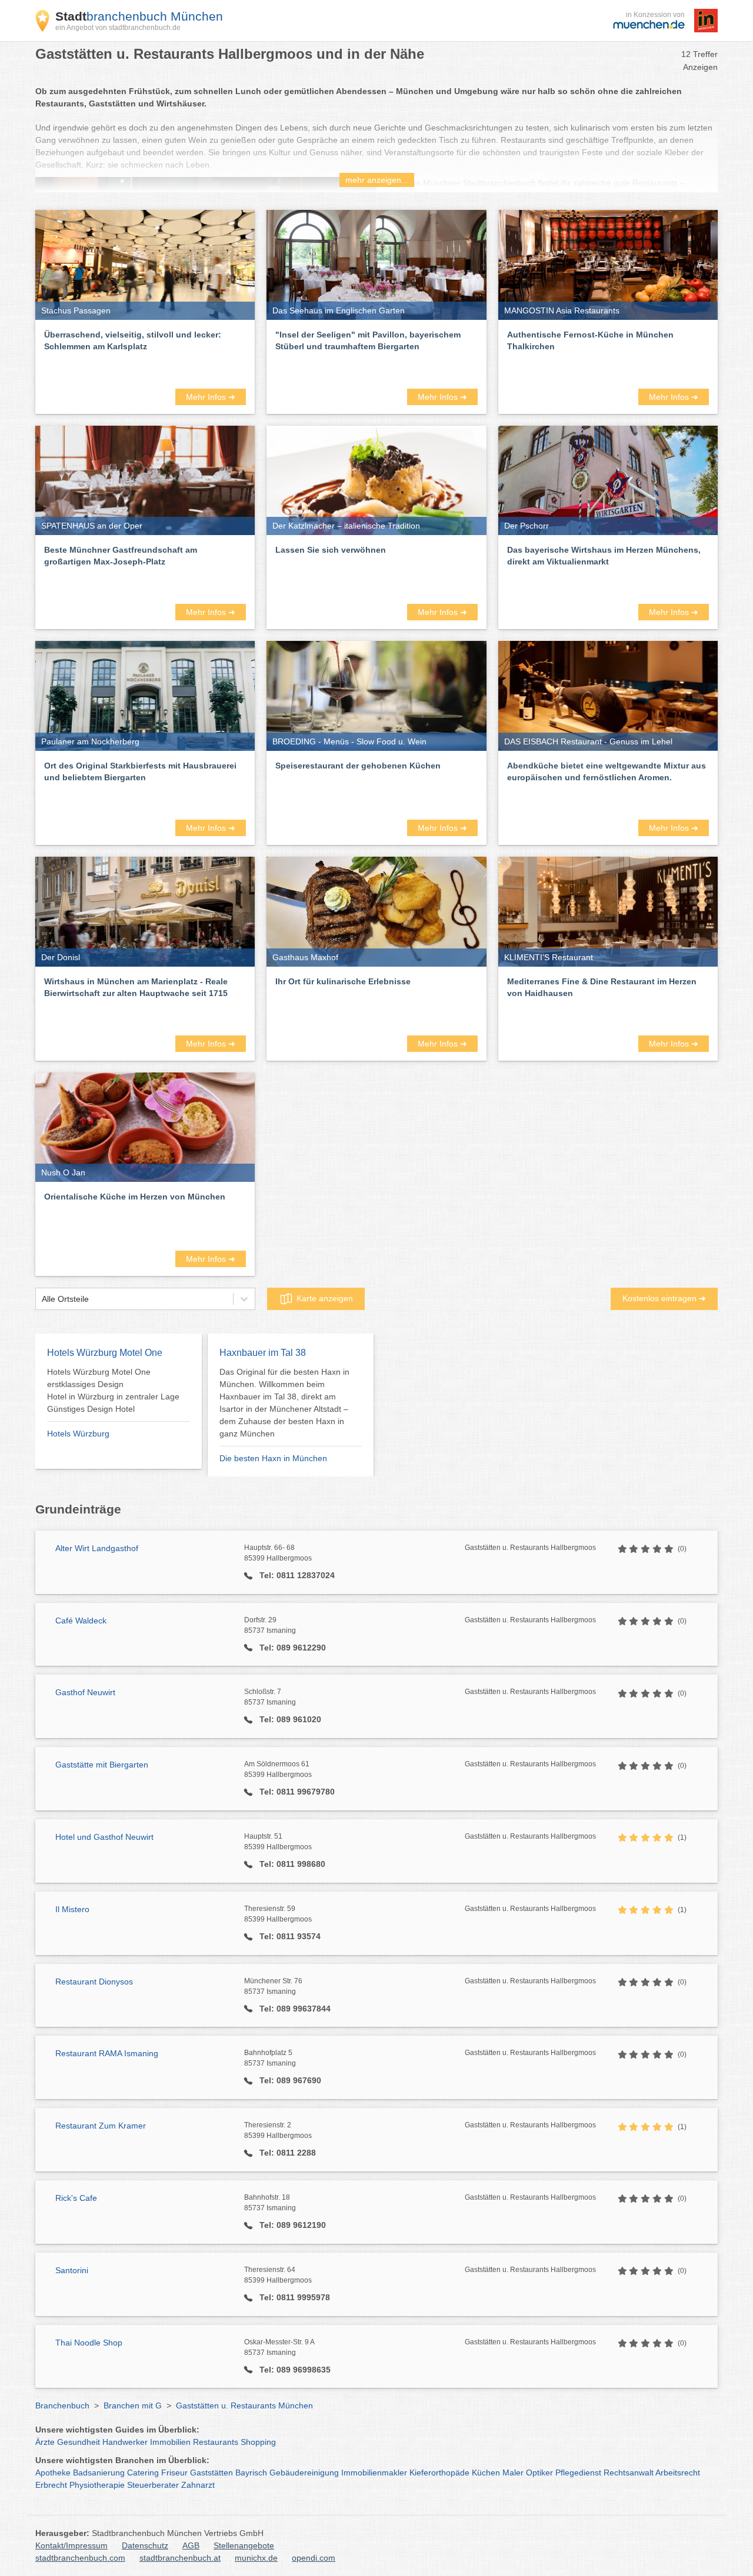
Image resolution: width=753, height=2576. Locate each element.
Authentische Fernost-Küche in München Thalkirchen (590, 340)
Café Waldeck (81, 1621)
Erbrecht (51, 2485)
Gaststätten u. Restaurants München (244, 2405)
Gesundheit (79, 2442)
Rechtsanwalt (629, 2473)
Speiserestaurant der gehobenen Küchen (358, 766)
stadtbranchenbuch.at (180, 2558)
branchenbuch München (139, 16)
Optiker (539, 2473)
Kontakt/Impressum (71, 2545)
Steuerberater (153, 2485)
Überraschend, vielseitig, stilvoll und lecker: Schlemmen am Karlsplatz (133, 340)
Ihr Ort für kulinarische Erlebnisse (343, 981)
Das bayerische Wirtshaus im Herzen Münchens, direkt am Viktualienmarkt (604, 556)
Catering (143, 2473)
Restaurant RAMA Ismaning (107, 2053)
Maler (513, 2473)
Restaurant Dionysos (94, 1982)
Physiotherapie (97, 2485)
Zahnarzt (198, 2485)
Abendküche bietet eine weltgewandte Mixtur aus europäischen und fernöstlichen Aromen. (607, 771)
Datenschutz (145, 2545)
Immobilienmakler (374, 2473)
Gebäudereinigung (304, 2473)
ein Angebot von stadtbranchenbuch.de (118, 28)
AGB (191, 2545)
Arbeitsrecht (678, 2473)
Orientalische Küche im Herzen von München (135, 1197)
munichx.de (256, 2558)
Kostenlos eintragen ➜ (664, 1298)
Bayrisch (251, 2473)
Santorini (72, 2270)
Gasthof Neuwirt (85, 1692)
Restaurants (216, 2442)
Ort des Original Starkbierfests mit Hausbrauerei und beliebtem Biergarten (140, 771)
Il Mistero (72, 1909)
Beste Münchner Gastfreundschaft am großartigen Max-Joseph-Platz (121, 556)
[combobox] (42, 1299)
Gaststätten (211, 2473)
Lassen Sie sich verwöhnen (331, 550)
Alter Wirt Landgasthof (97, 1548)
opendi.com (314, 2558)
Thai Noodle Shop (89, 2343)
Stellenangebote (244, 2545)
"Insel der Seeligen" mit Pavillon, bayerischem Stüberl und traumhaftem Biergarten (368, 340)
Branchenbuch (62, 2405)
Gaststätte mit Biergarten (102, 1765)
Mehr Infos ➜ (211, 397)
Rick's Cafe (76, 2198)
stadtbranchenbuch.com (80, 2558)
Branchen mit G (133, 2405)
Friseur (174, 2473)
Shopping (258, 2442)
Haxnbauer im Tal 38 (263, 1353)
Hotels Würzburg (78, 1434)
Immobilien (170, 2442)
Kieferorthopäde (439, 2473)
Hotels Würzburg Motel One (105, 1353)
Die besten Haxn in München (273, 1458)
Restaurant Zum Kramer (101, 2126)
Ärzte (45, 2442)
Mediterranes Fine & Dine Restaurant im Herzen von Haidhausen (602, 987)
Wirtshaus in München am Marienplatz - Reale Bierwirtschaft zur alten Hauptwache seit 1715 (136, 987)
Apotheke (53, 2473)
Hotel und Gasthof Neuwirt (104, 1837)
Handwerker (125, 2442)
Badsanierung (99, 2473)
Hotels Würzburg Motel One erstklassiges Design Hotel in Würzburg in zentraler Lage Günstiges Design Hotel (113, 1390)
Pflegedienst (578, 2473)
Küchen (486, 2473)
